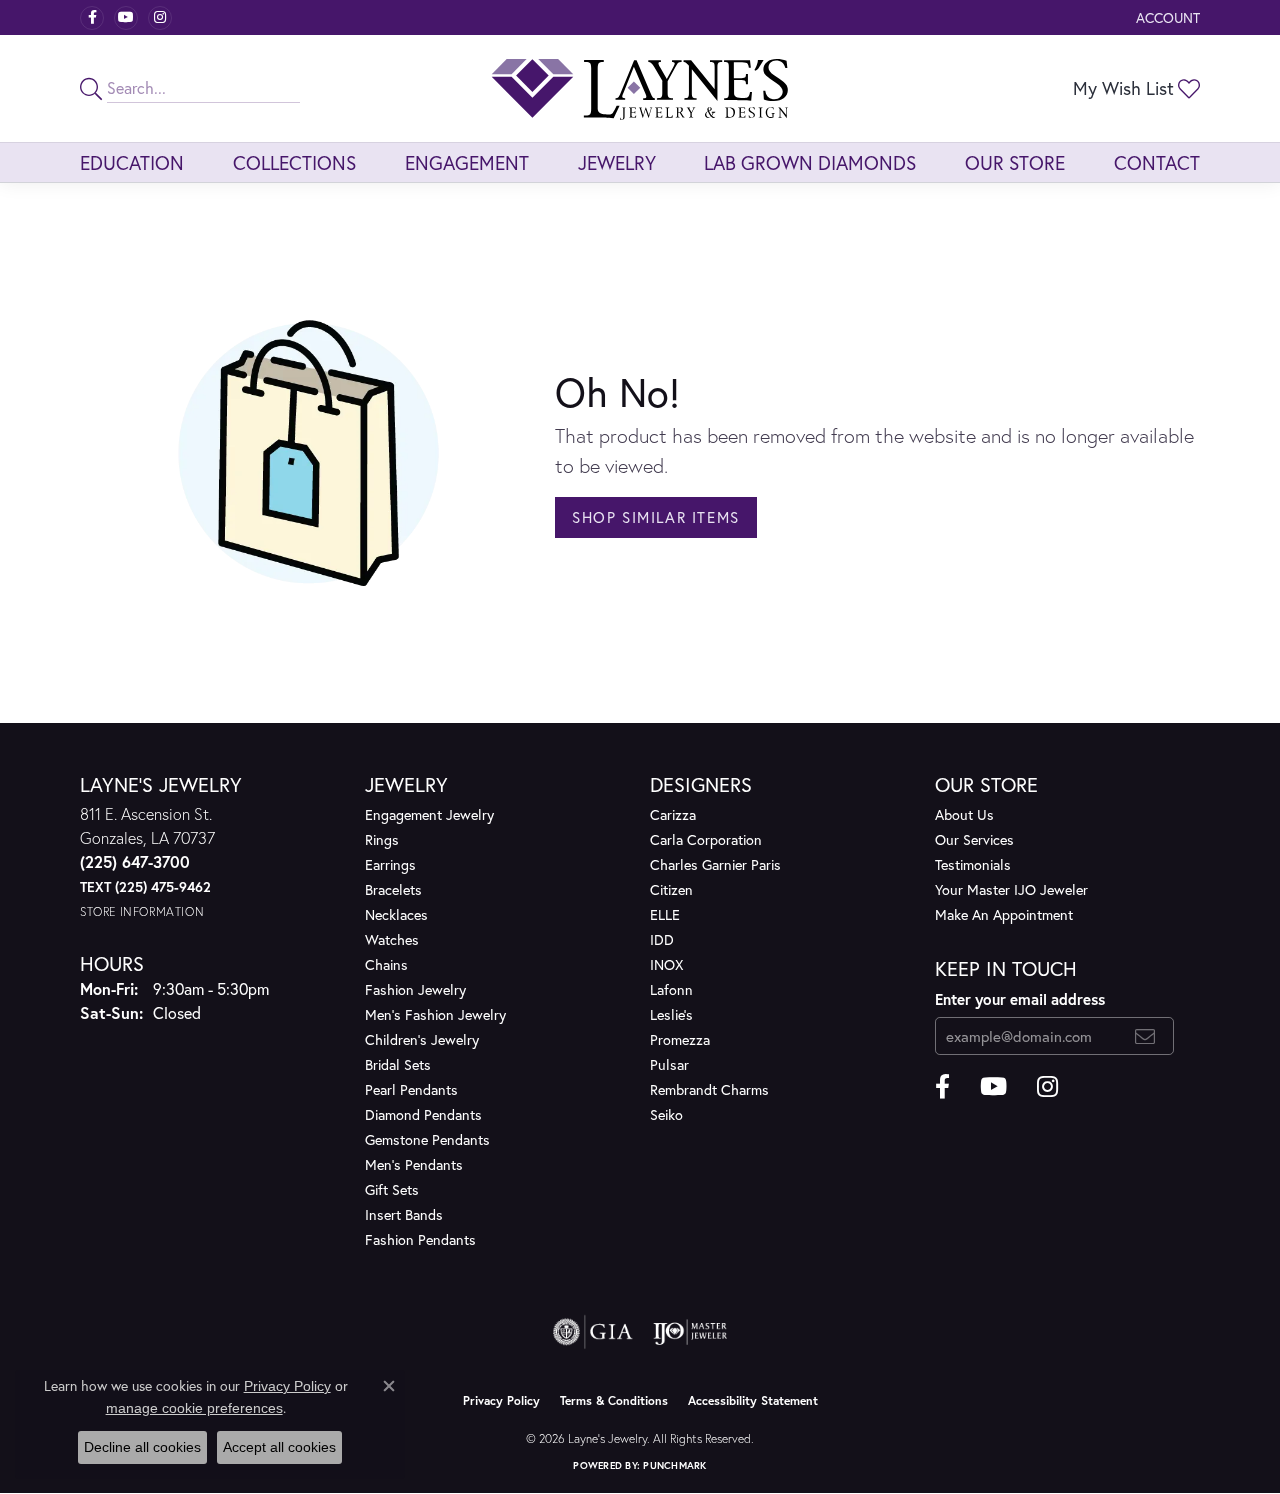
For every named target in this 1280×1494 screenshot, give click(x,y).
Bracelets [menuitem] (393, 889)
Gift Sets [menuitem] (392, 1189)
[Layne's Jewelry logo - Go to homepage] (640, 88)
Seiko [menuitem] (666, 1114)
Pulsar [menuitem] (669, 1064)
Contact (1157, 162)
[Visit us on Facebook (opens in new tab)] (92, 18)
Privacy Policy (501, 1400)
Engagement (467, 162)
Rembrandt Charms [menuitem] (709, 1089)
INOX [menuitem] (666, 964)
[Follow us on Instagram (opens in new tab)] (160, 18)
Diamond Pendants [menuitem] (423, 1114)
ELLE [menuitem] (665, 914)
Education (132, 162)
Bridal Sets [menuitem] (398, 1064)
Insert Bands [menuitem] (404, 1214)
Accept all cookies (279, 1447)
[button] (1166, 17)
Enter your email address (1020, 999)
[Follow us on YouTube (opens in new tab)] (126, 18)
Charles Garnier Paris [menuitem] (715, 864)
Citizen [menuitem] (671, 889)
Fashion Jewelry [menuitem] (415, 989)
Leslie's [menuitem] (671, 1014)
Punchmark (674, 1465)
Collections (294, 162)
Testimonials (973, 864)
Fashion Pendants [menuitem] (420, 1239)
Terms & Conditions (614, 1400)
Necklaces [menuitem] (396, 914)
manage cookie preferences (194, 1408)
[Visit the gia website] (593, 1332)
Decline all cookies (142, 1447)
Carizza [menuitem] (673, 814)
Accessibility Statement (753, 1400)
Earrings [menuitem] (390, 864)
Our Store (1015, 162)
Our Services (974, 839)
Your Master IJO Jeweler (1011, 889)
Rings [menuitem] (382, 839)
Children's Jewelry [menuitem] (422, 1039)
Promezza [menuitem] (680, 1039)
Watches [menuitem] (392, 939)
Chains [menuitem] (386, 964)
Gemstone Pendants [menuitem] (427, 1139)
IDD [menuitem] (662, 939)
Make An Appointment (1004, 914)
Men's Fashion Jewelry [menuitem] (435, 1014)
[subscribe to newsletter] (1145, 1036)
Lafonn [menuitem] (671, 989)
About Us (964, 814)
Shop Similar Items (656, 517)
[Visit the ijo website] (690, 1332)
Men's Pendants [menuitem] (414, 1164)
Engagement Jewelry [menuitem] (429, 814)
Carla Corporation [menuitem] (706, 839)
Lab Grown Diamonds (810, 162)
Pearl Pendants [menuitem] (411, 1089)
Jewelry (617, 162)
